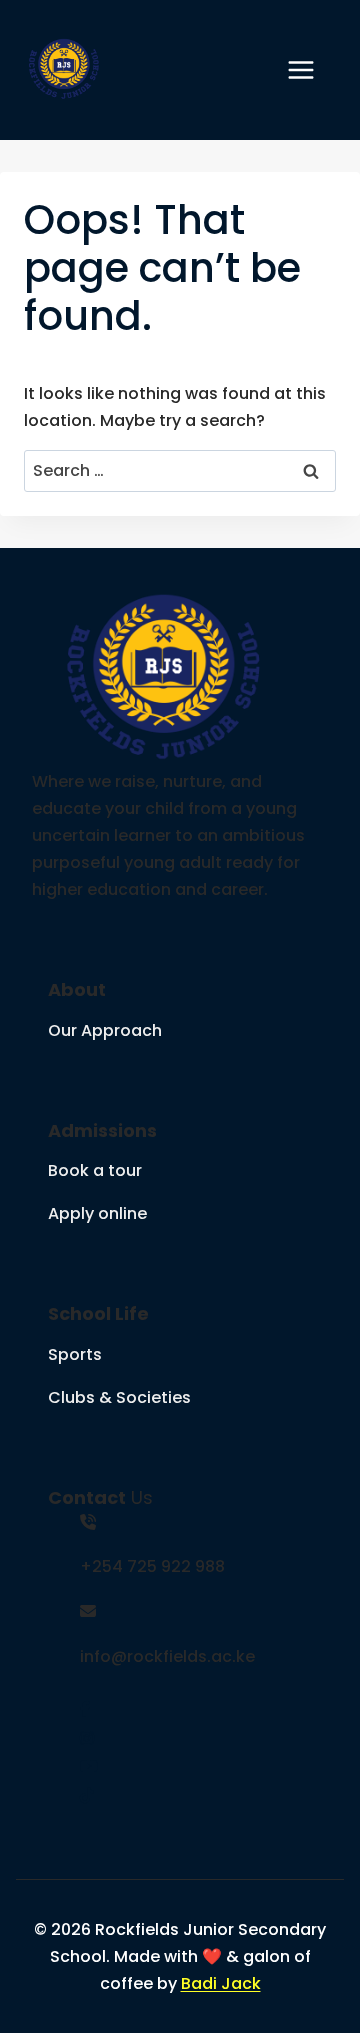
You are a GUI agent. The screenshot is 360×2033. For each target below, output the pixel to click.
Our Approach (105, 1030)
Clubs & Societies (119, 1397)
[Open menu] (311, 69)
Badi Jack (221, 1983)
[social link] (85, 1709)
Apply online (97, 1213)
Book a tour (95, 1170)
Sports (75, 1354)
